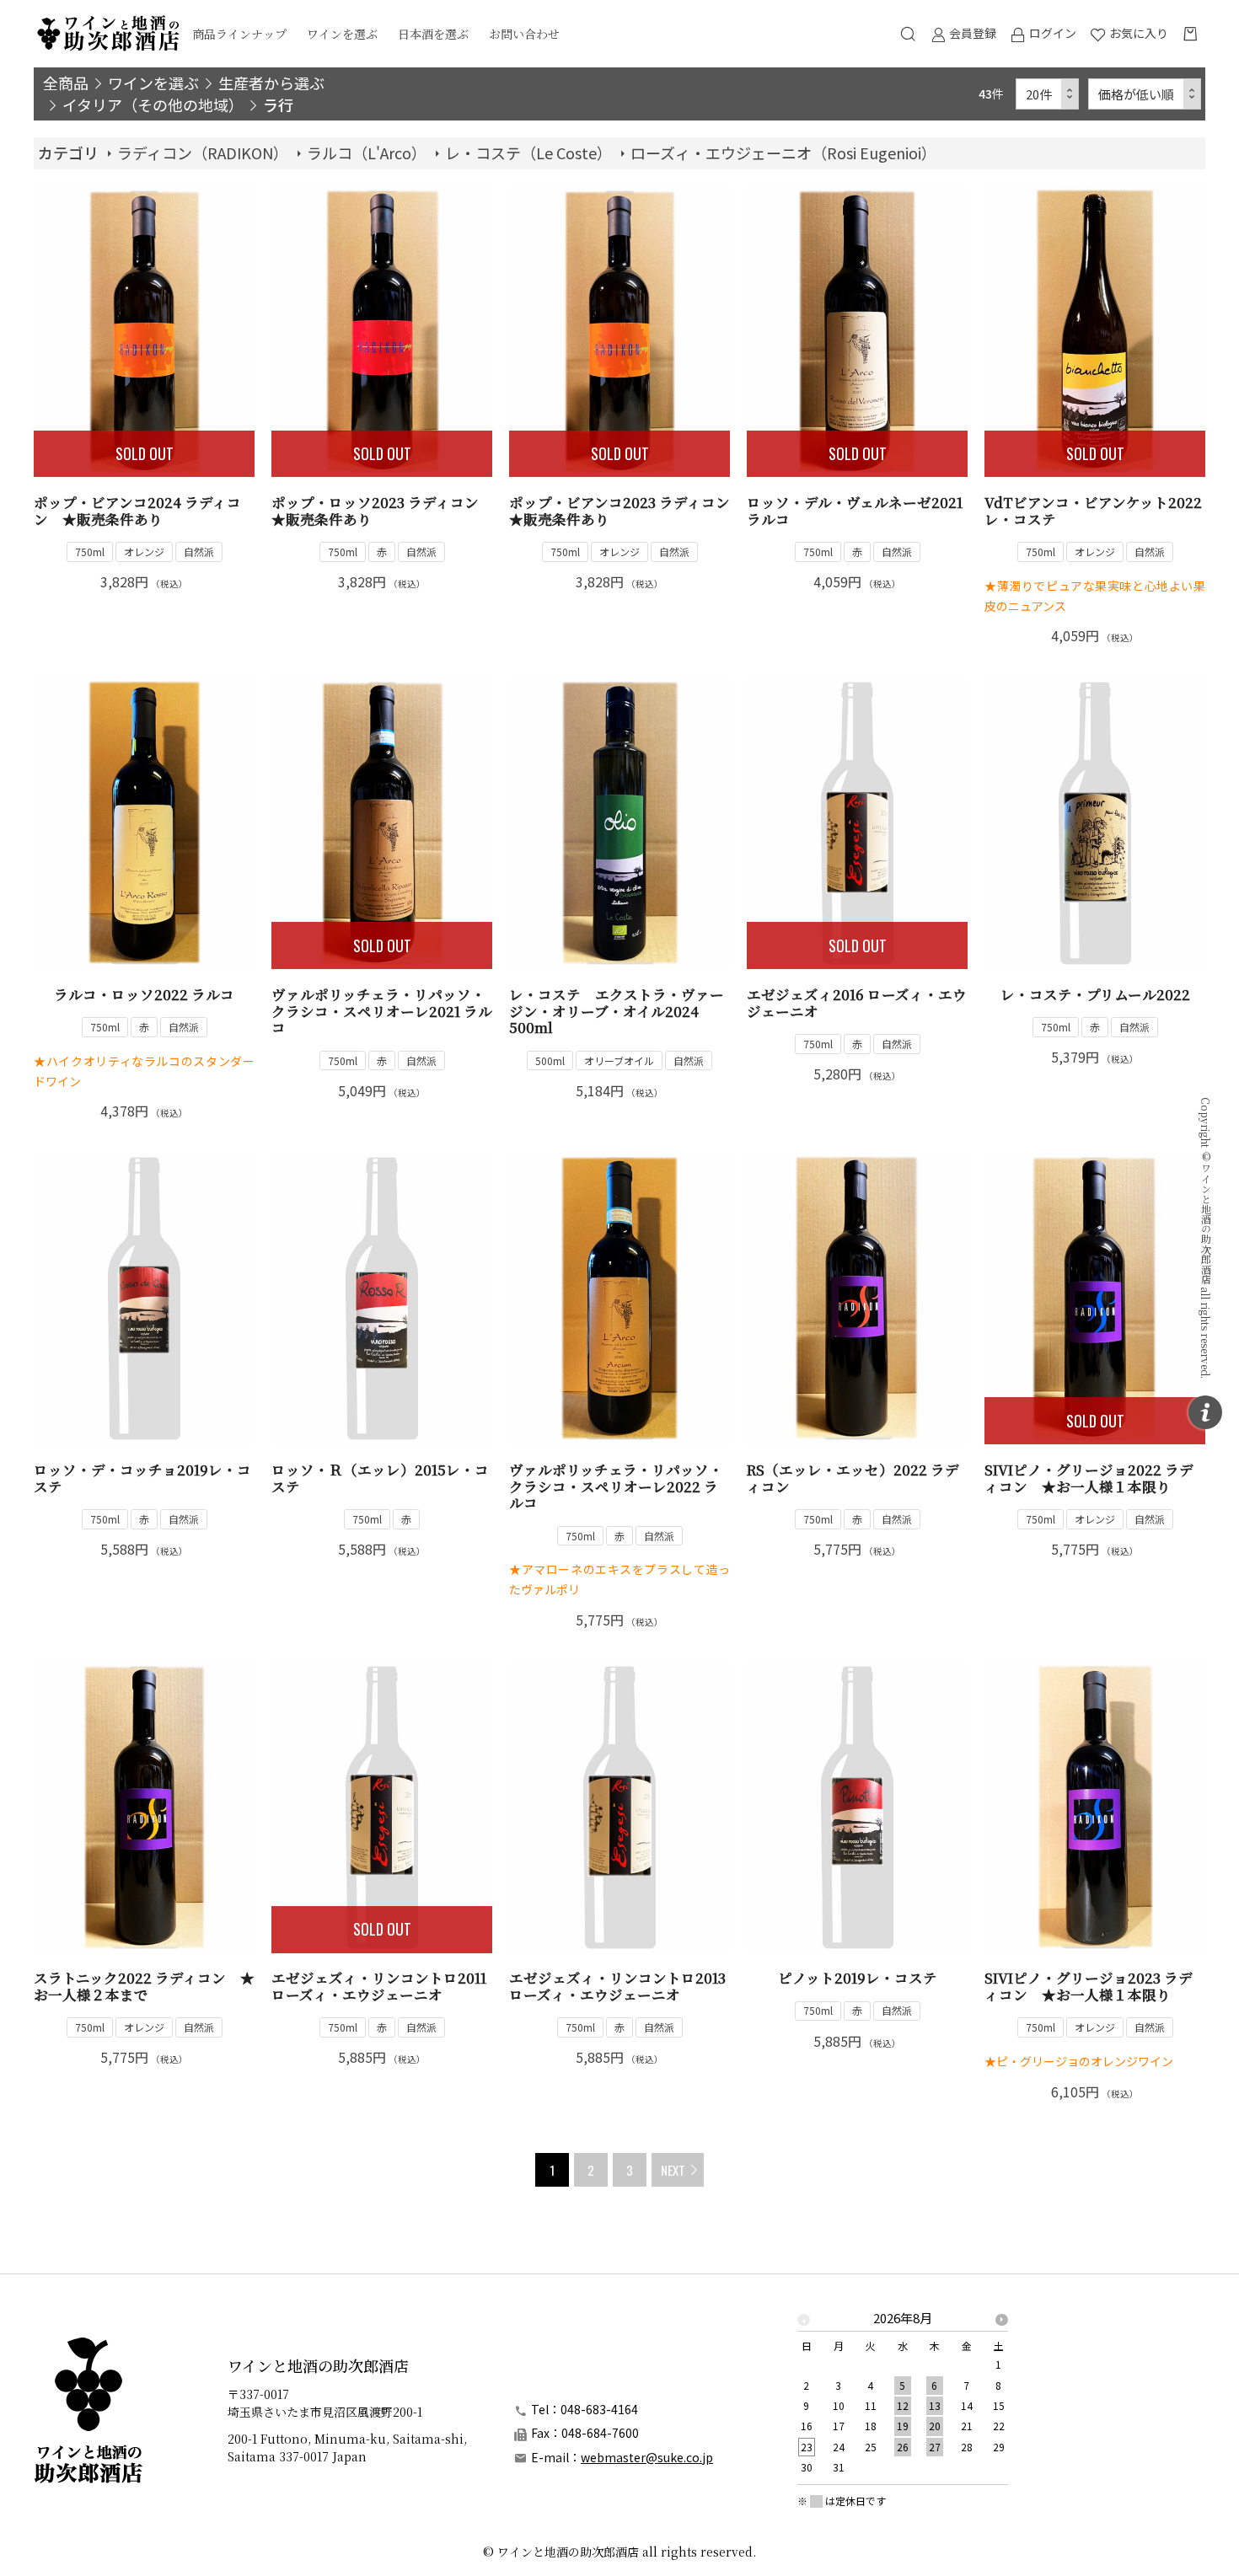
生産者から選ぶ (271, 83)
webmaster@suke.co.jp (647, 2457)
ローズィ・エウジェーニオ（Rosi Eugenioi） (783, 153)
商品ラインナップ (239, 34)
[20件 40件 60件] (1048, 94)
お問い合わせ (524, 34)
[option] (903, 2398)
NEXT (673, 2170)
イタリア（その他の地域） (153, 104)
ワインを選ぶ (342, 34)
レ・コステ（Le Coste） (528, 153)
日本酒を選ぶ (433, 34)
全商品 (66, 83)
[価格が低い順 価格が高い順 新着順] (1145, 94)
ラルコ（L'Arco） (367, 153)
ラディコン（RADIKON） (203, 153)
